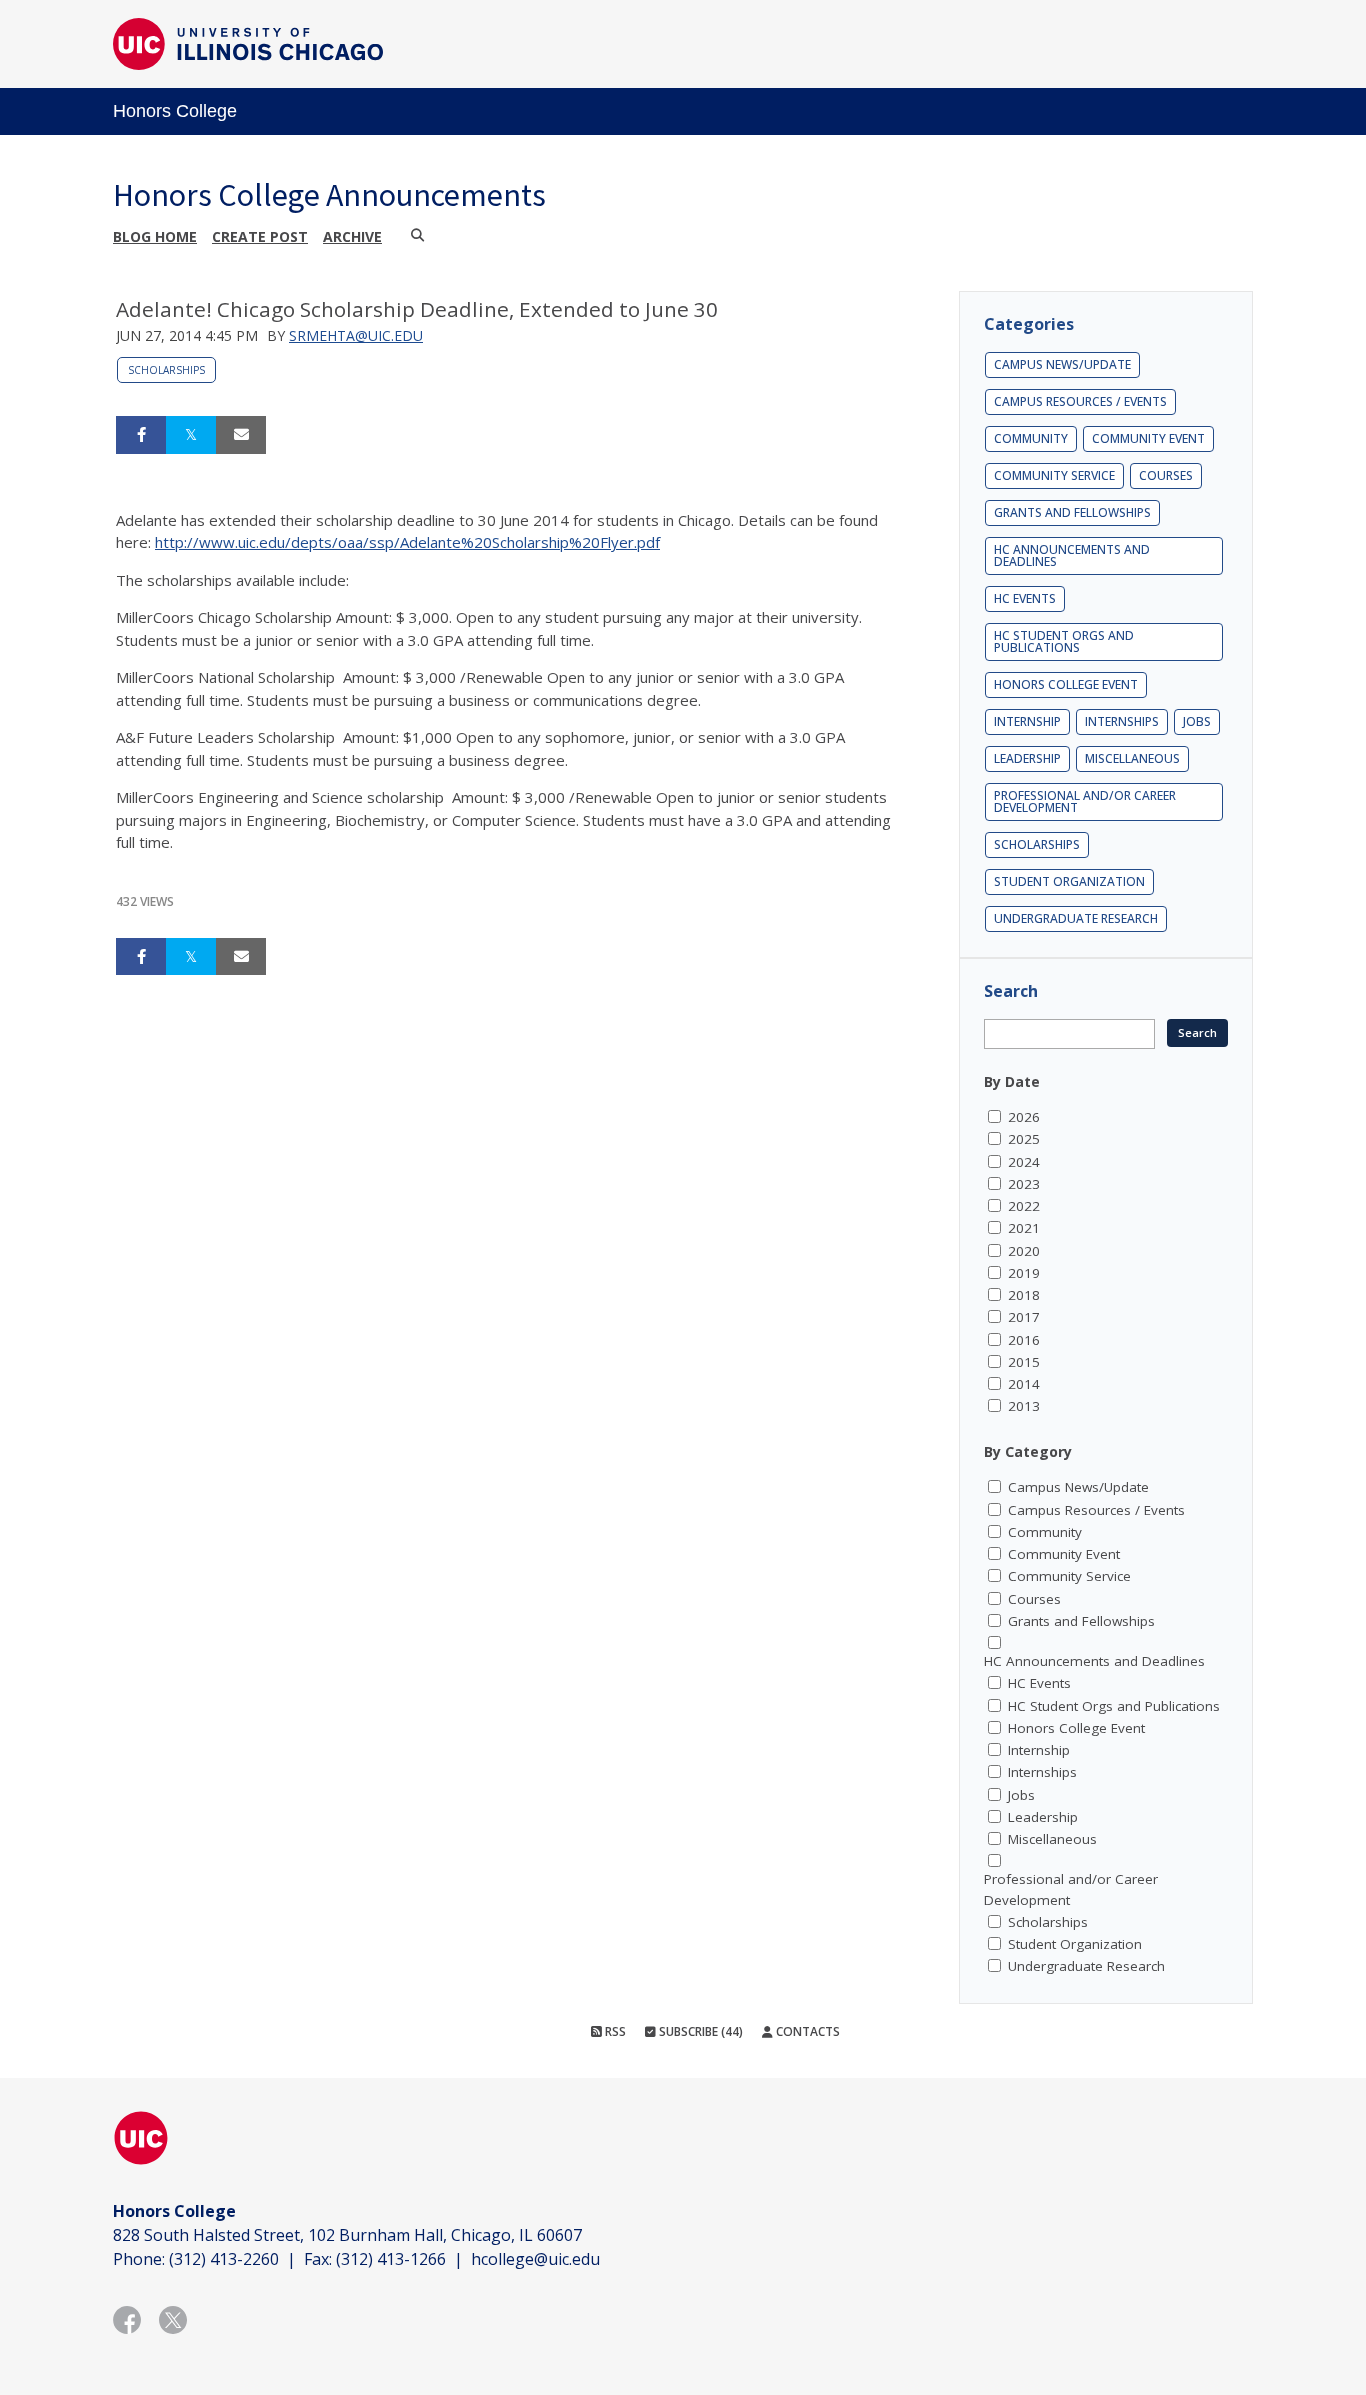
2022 (1024, 1206)
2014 (1024, 1384)
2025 (1024, 1139)
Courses (1166, 475)
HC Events (1025, 598)
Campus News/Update (1062, 364)
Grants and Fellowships (1072, 512)
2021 (1024, 1228)
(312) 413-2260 (224, 2259)
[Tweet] (191, 435)
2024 (1024, 1162)
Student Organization (1069, 881)
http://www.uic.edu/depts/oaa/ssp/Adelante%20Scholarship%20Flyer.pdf (407, 542)
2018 (1024, 1295)
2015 (1024, 1362)
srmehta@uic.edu (356, 335)
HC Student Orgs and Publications (1064, 641)
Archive (352, 236)
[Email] (241, 435)
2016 (1024, 1340)
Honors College (175, 111)
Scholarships (166, 370)
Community (1031, 438)
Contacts (806, 2031)
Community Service (1054, 475)
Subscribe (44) (699, 2031)
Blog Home (155, 236)
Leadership (1027, 758)
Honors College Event (1066, 684)
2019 (1024, 1273)
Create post (260, 236)
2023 (1024, 1184)
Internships (1122, 721)
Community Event (1148, 438)
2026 (1024, 1117)
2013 (1024, 1406)
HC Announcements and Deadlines (1072, 555)
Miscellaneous (1132, 758)
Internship (1027, 721)
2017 (1024, 1317)
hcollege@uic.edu (535, 2259)
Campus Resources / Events (1080, 401)
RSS (614, 2031)
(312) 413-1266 (391, 2259)
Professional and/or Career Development (1085, 801)
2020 (1024, 1251)
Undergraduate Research (1076, 918)
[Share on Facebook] (141, 435)
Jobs (1197, 721)
